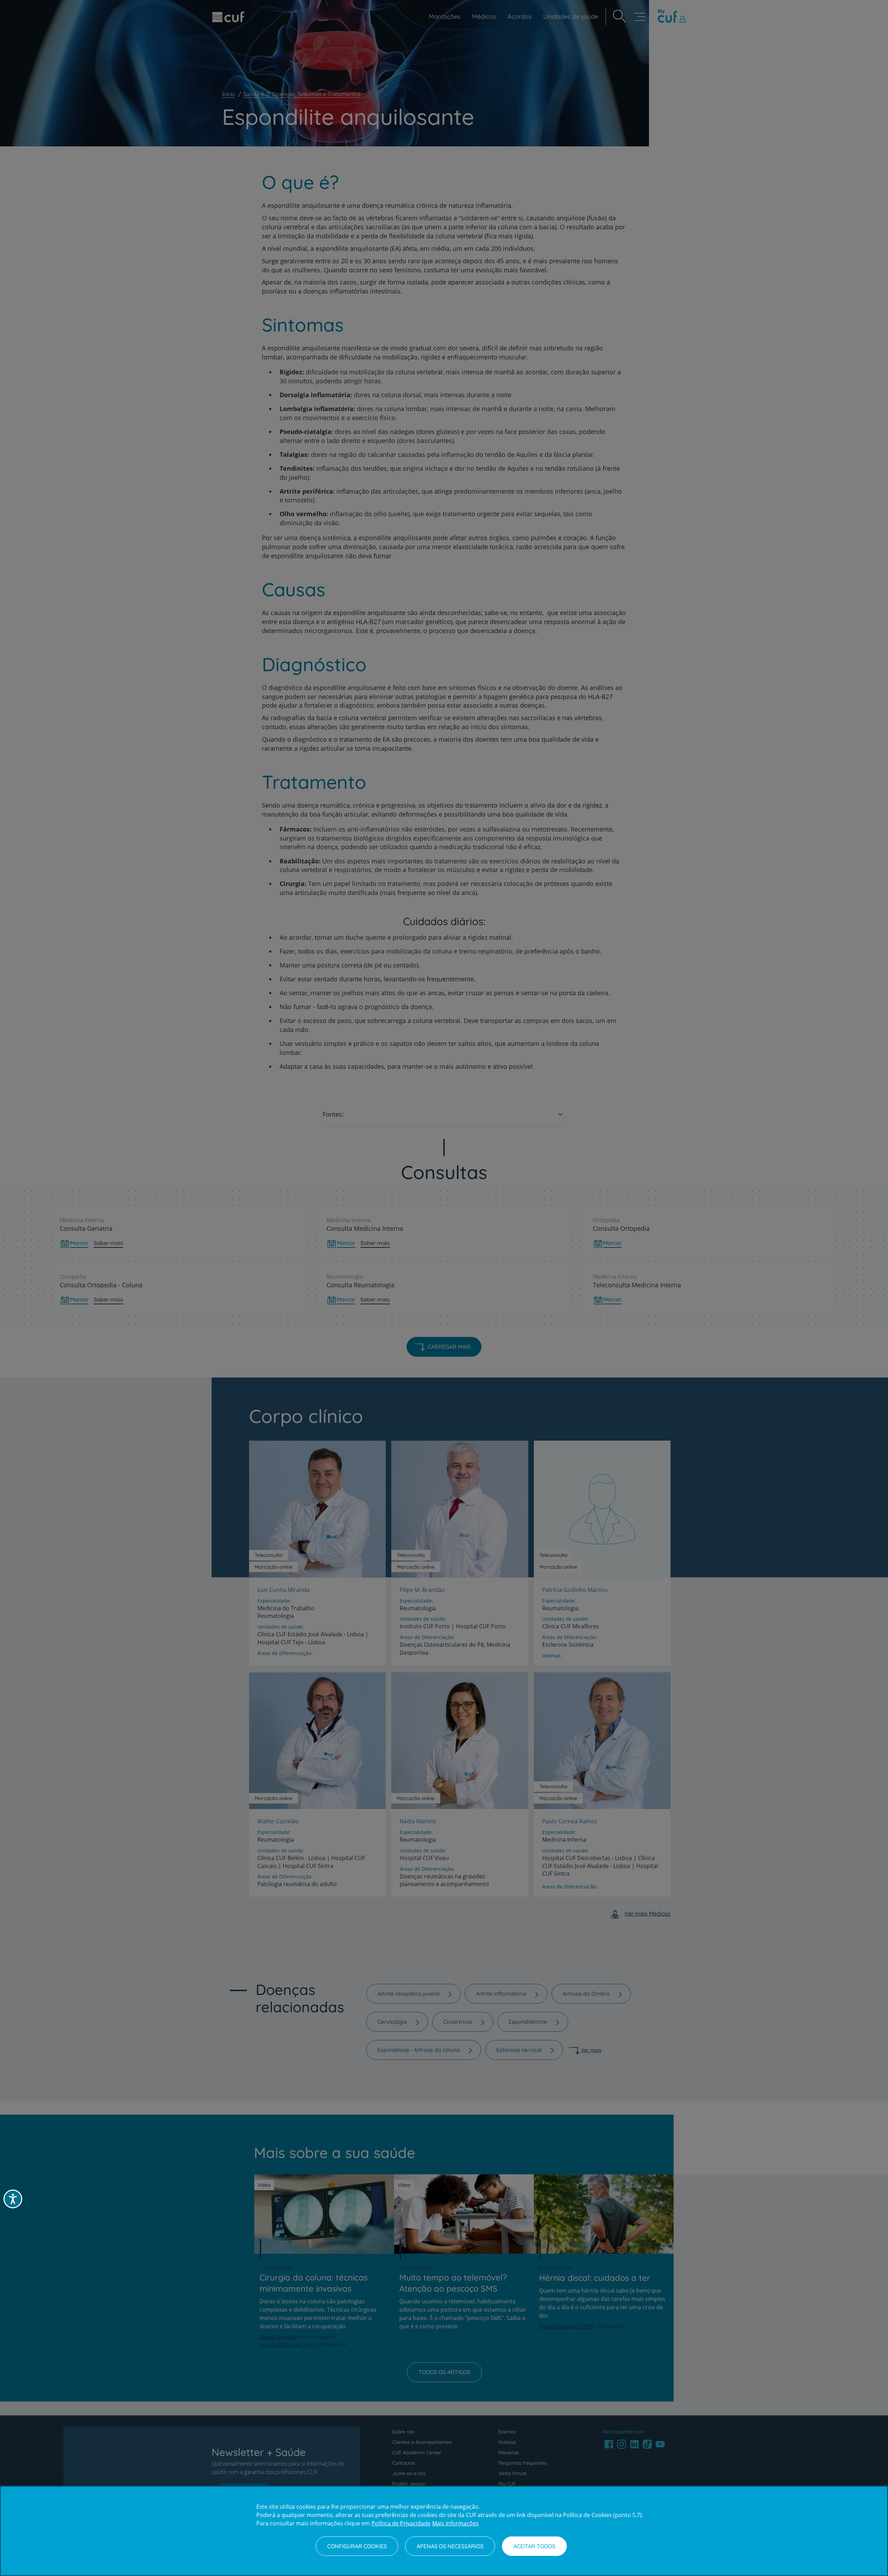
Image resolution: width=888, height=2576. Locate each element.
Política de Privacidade (401, 2523)
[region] (444, 2531)
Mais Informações (455, 2523)
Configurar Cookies (357, 2546)
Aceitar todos (534, 2546)
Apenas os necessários (450, 2546)
